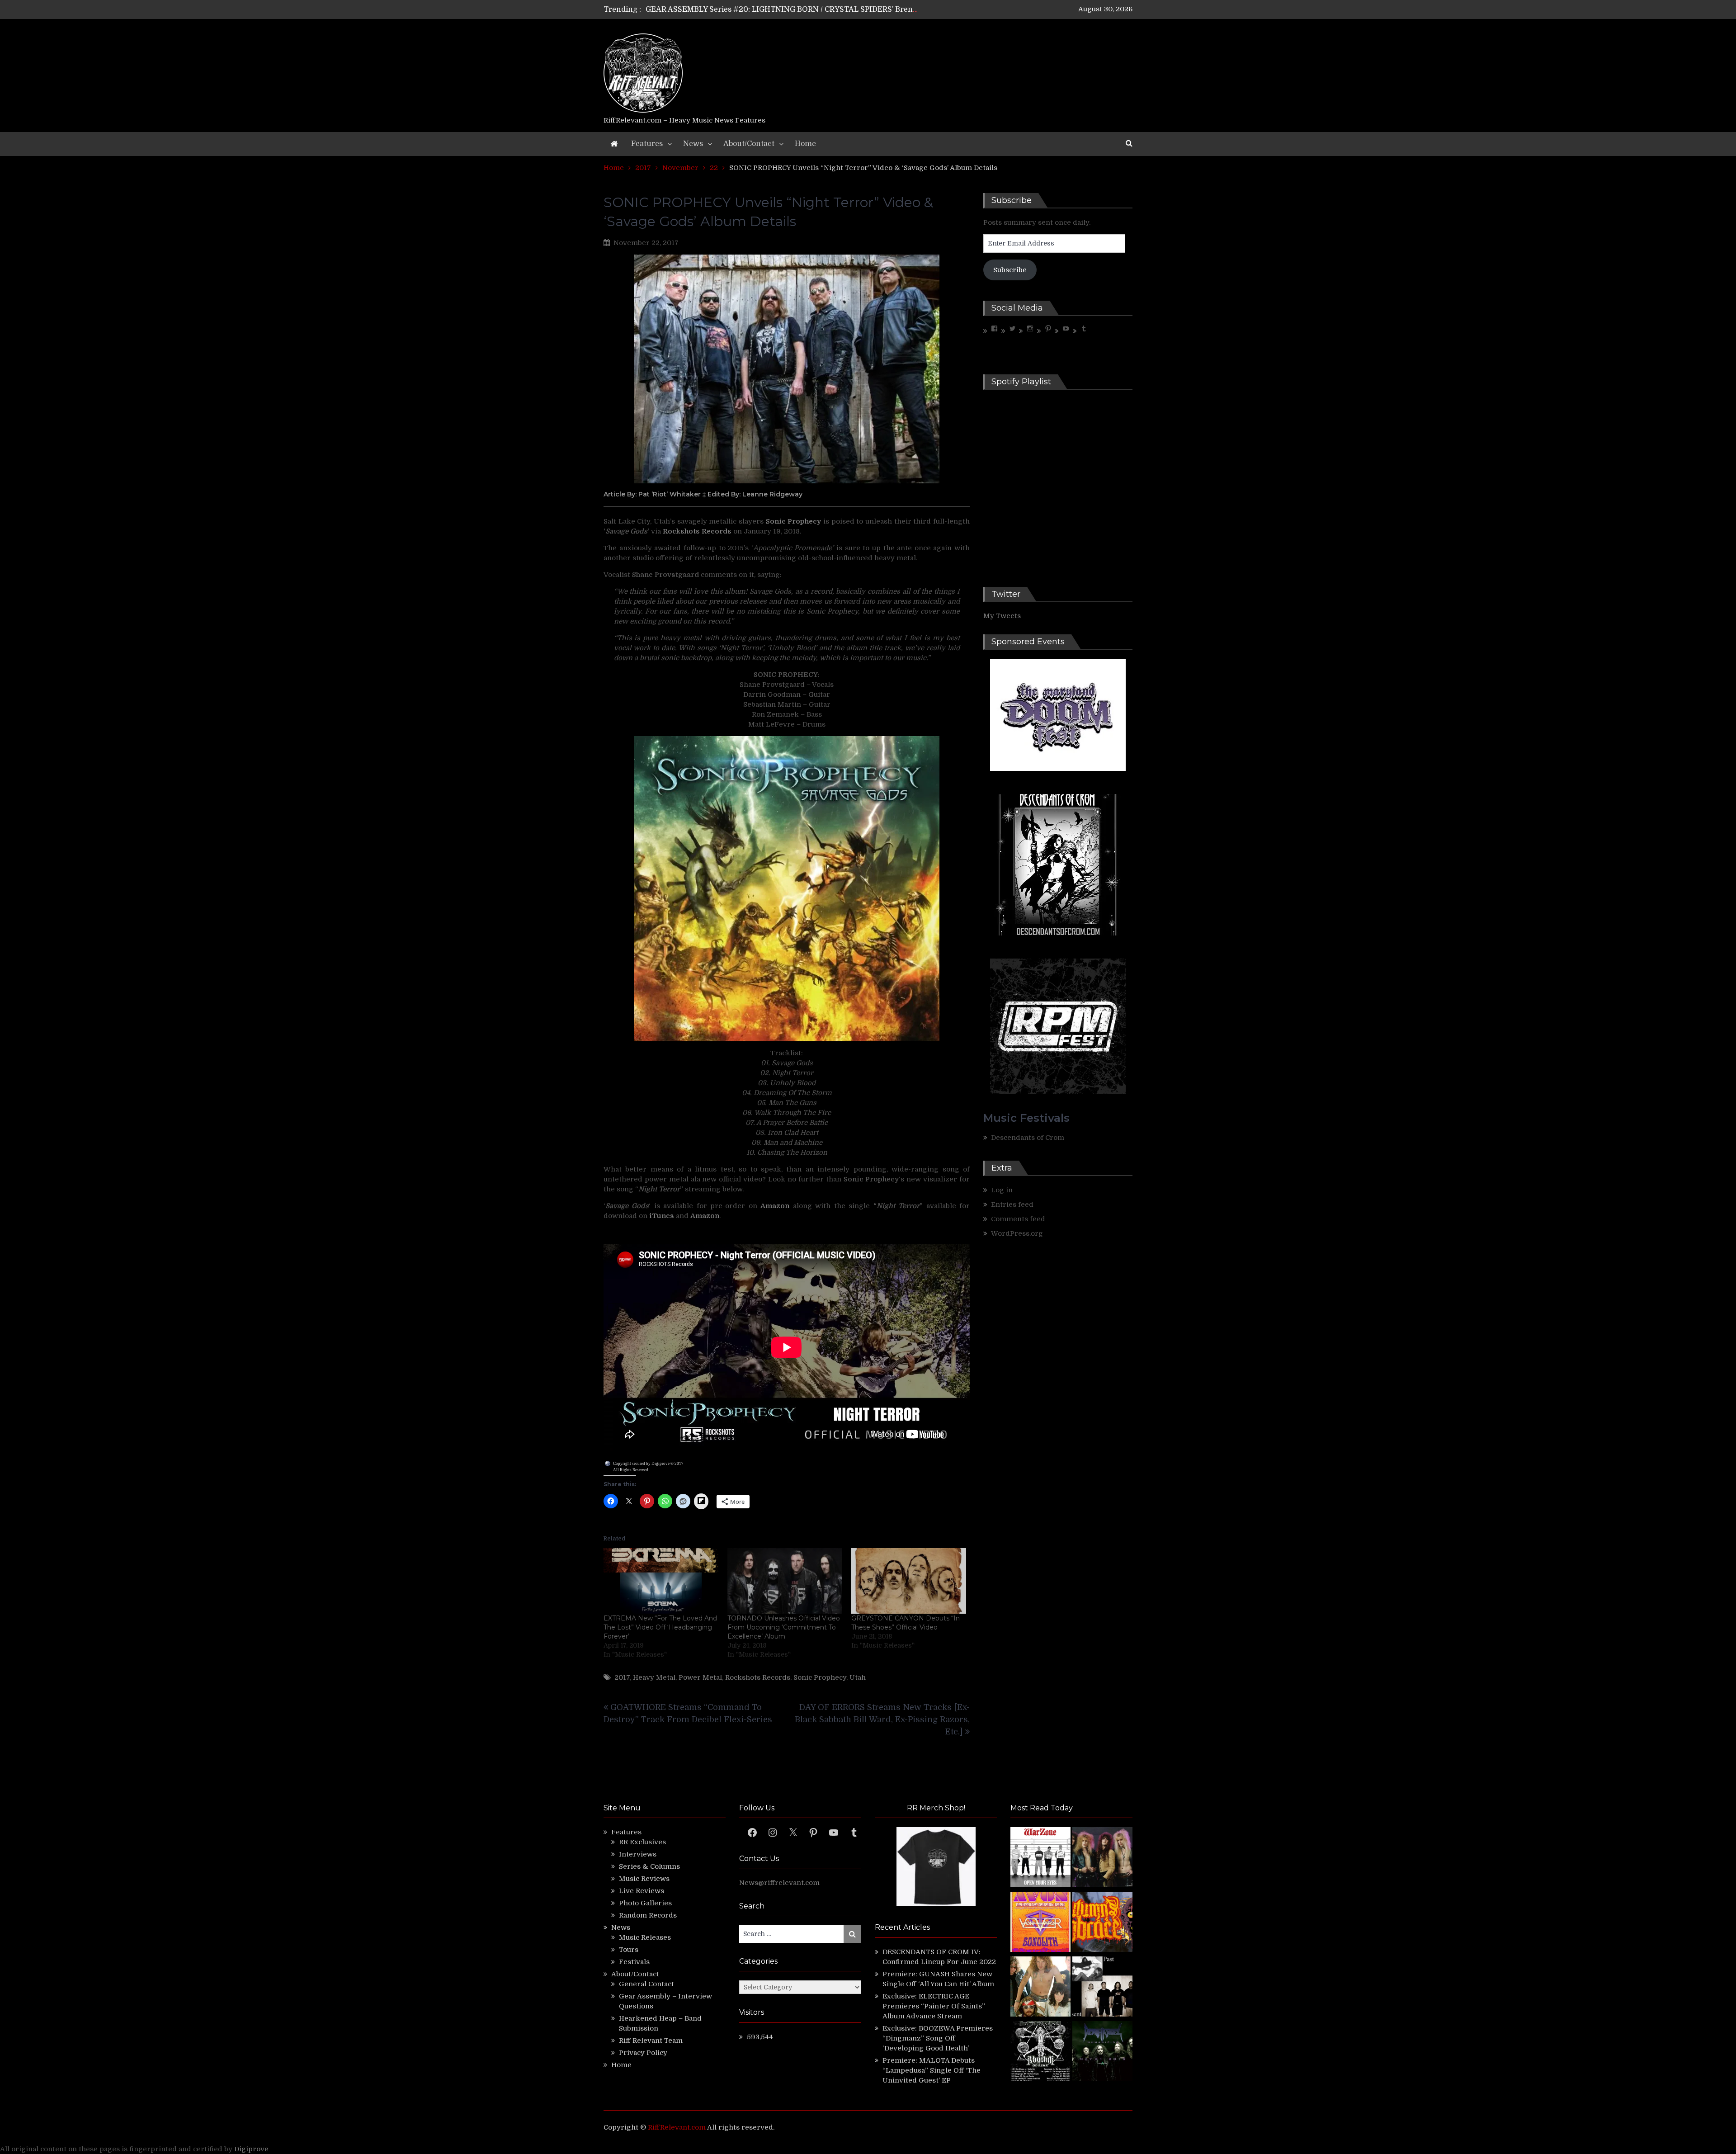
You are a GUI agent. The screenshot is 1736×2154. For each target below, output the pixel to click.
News (693, 144)
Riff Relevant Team (651, 2041)
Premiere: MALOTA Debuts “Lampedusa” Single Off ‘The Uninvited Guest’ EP (932, 2070)
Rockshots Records (758, 1677)
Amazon (775, 1206)
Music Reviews (644, 1879)
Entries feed (1012, 1205)
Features (647, 144)
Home (805, 144)
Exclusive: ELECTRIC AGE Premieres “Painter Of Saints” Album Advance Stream (934, 2006)
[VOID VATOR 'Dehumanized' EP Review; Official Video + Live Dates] (1040, 1923)
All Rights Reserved (631, 1470)
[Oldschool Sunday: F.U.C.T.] (1102, 1988)
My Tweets (1002, 616)
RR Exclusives (642, 1842)
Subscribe (1010, 270)
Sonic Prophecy (820, 1677)
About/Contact (749, 144)
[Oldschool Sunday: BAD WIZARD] (1040, 1988)
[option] (783, 9)
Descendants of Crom (1028, 1138)
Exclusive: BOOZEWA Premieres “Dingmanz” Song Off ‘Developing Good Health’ (938, 2038)
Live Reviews (642, 1891)
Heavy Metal (654, 1677)
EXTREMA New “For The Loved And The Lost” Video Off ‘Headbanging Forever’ (660, 1627)
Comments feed (1018, 1219)
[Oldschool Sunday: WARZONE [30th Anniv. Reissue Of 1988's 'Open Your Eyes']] (1040, 1859)
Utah (858, 1677)
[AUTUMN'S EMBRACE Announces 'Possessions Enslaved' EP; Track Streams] (1102, 1923)
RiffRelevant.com (677, 2127)
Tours (629, 1950)
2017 (622, 1677)
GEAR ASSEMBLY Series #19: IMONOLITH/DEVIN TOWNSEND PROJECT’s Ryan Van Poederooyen (819, 9)
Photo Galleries (645, 1903)
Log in (1002, 1190)
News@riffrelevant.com (779, 1883)
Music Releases (645, 1937)
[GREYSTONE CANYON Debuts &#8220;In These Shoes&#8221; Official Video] (909, 1581)
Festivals (634, 1962)
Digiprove (251, 2149)
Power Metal (700, 1677)
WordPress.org (1017, 1233)
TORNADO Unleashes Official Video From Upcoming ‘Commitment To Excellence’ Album (784, 1627)
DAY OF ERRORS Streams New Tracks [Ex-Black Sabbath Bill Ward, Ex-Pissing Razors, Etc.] (882, 1719)
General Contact (646, 1984)
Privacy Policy (643, 2053)
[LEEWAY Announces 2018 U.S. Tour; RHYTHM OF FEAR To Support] (1040, 2052)
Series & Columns (649, 1866)
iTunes (663, 1216)
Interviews (638, 1854)
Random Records (648, 1915)
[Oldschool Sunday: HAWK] (1102, 1859)
